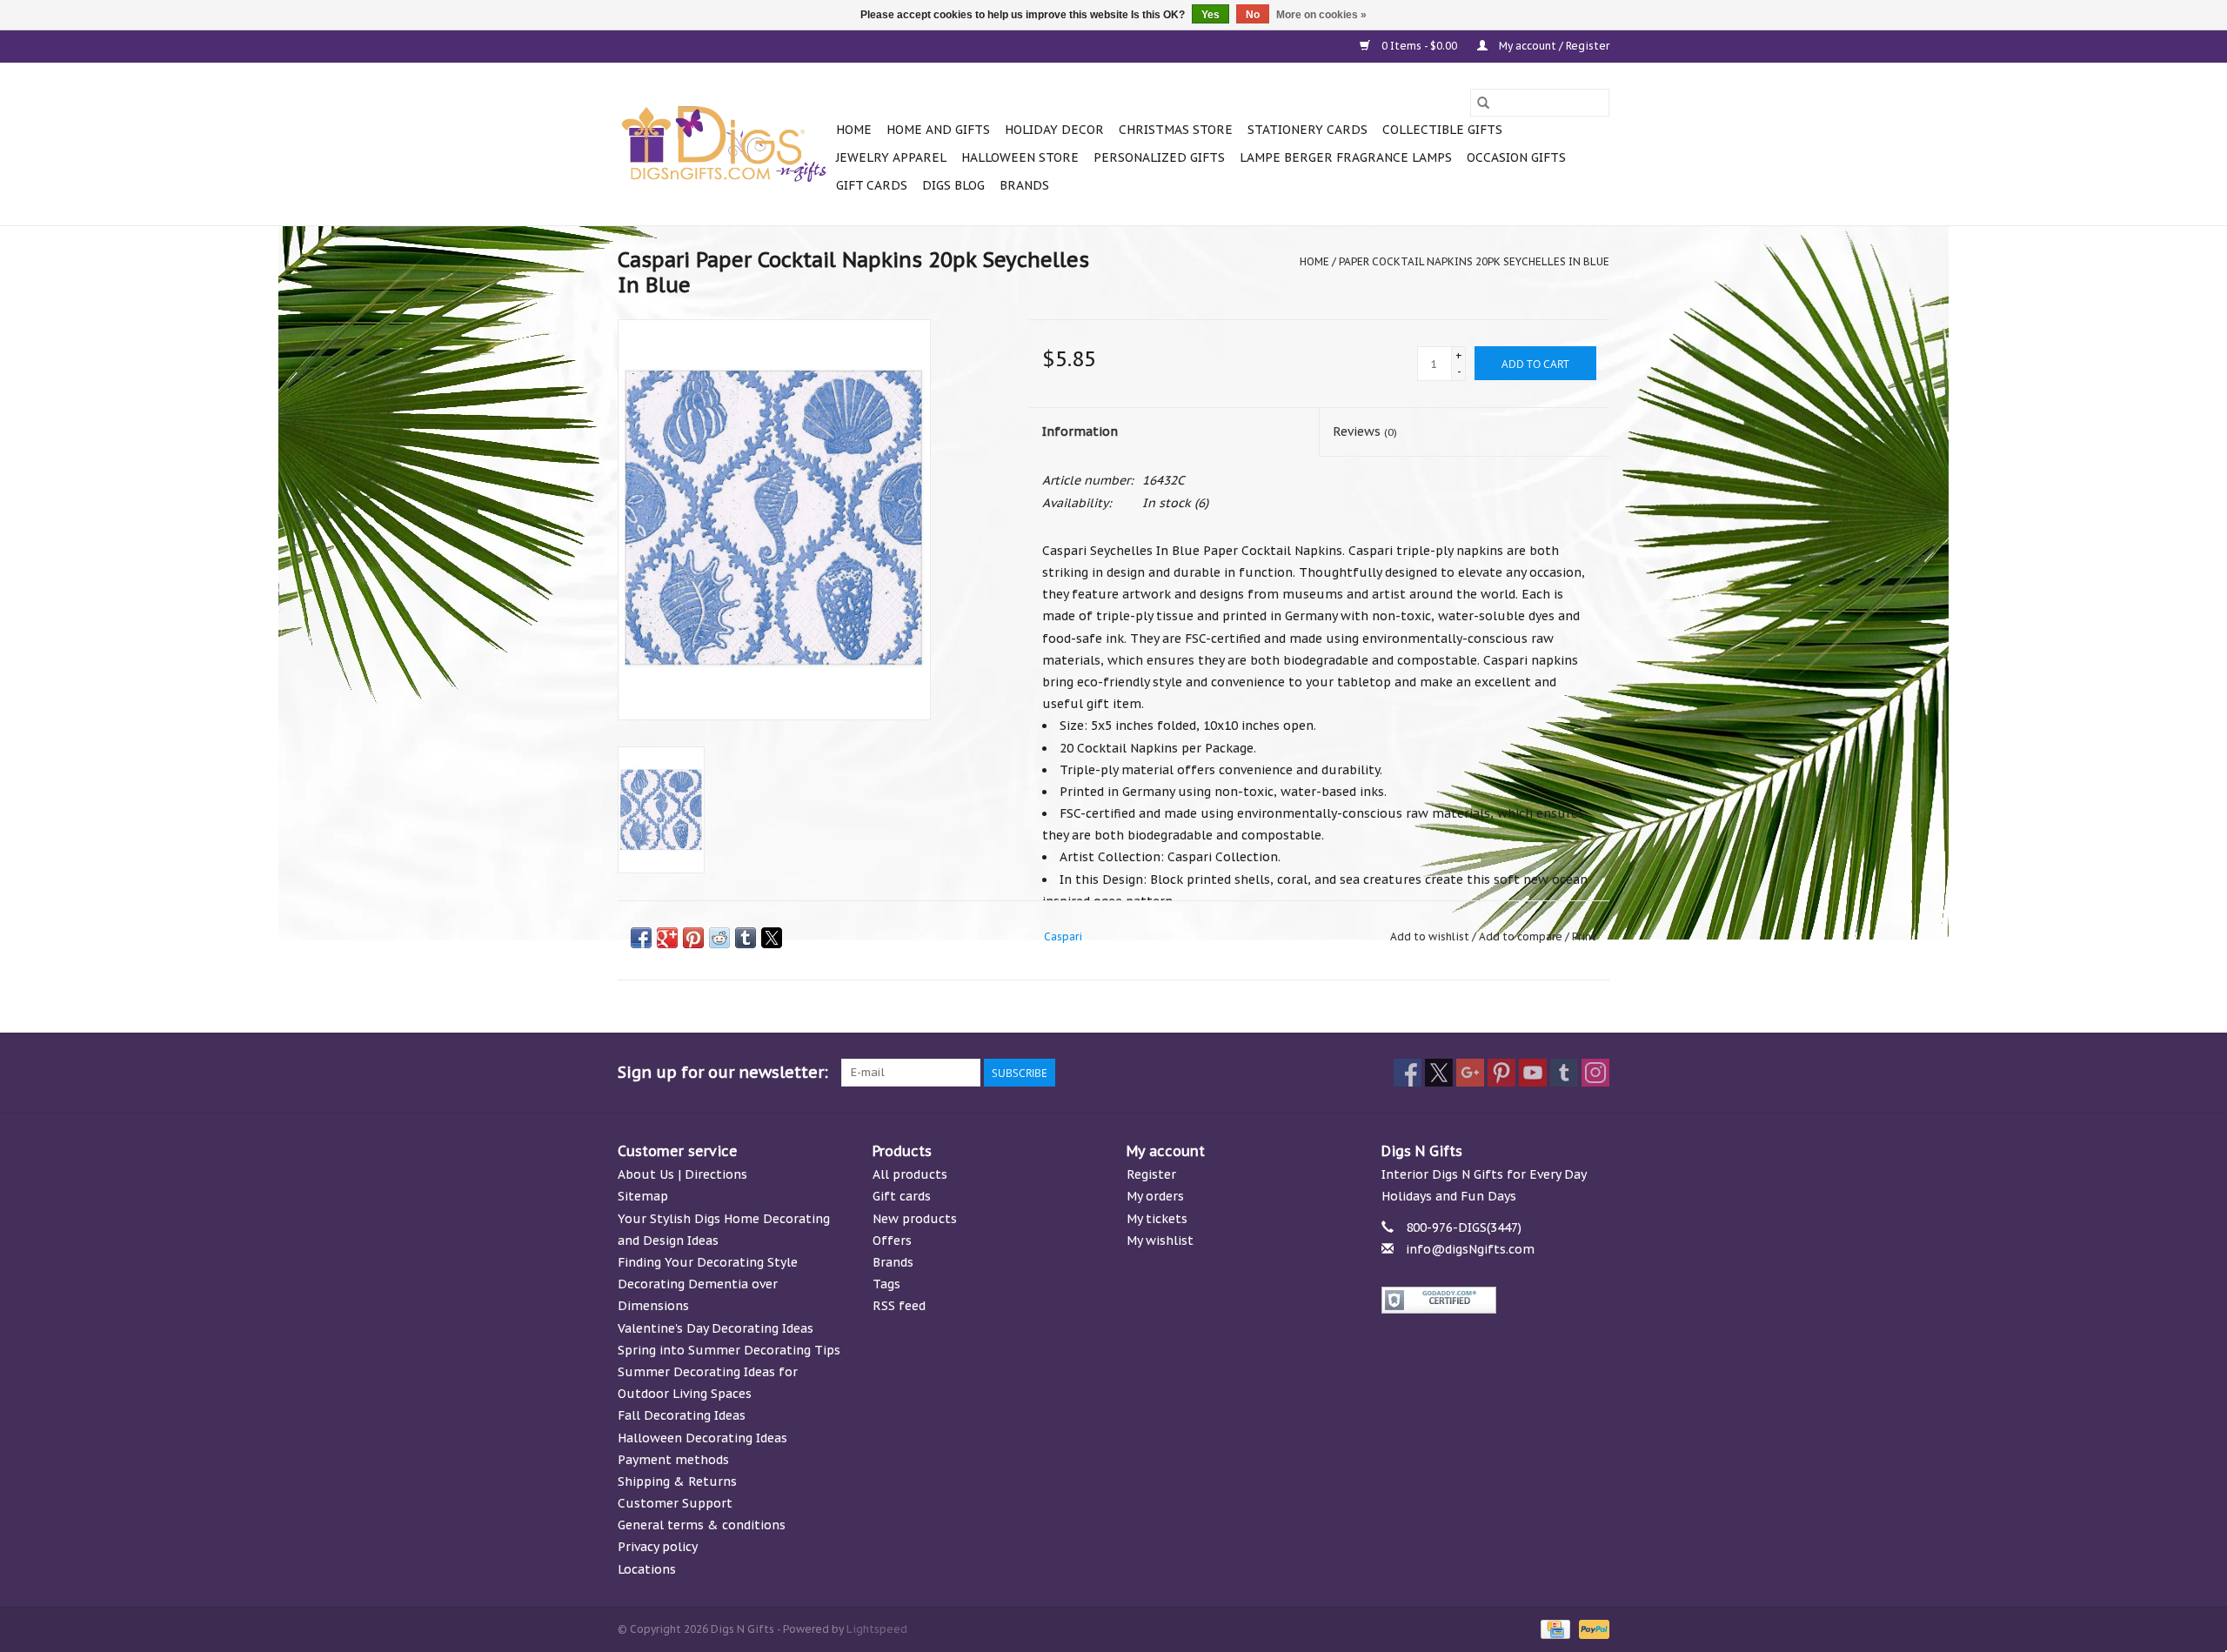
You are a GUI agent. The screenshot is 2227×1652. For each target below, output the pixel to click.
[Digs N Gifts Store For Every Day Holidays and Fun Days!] (724, 144)
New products (915, 1219)
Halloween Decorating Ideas (702, 1438)
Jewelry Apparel (891, 157)
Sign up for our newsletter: (723, 1072)
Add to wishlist (1431, 936)
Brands (1024, 185)
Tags (886, 1284)
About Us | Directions (682, 1174)
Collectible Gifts (1442, 130)
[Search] (1483, 103)
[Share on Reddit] (719, 938)
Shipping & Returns (677, 1481)
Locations (647, 1569)
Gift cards (872, 185)
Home (854, 130)
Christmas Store (1176, 130)
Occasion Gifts (1516, 157)
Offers (892, 1241)
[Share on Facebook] (641, 938)
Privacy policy (658, 1547)
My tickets (1157, 1219)
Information (1080, 431)
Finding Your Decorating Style (708, 1262)
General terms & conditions (702, 1525)
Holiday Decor (1054, 130)
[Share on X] (772, 938)
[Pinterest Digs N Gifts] (1501, 1073)
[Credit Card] (1554, 1628)
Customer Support (675, 1503)
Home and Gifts (938, 130)
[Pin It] (693, 938)
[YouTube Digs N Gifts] (1533, 1073)
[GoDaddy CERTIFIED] (1496, 1300)
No (1253, 15)
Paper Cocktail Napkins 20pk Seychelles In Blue (1474, 261)
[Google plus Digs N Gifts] (1470, 1073)
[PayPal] (1591, 1628)
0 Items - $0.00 (1419, 46)
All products (910, 1174)
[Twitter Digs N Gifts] (1439, 1073)
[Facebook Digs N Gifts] (1408, 1073)
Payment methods (673, 1460)
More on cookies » (1321, 15)
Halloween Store (1020, 157)
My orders (1155, 1196)
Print (1584, 936)
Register (1151, 1174)
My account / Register (1553, 46)
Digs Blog (953, 185)
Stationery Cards (1307, 130)
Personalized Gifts (1159, 157)
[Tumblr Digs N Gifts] (1564, 1073)
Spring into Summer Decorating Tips (729, 1350)
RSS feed (899, 1306)
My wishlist (1160, 1241)
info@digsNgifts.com (1470, 1249)
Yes (1210, 15)
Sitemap (643, 1196)
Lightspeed (877, 1629)
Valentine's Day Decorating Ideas (716, 1328)
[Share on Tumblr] (746, 938)
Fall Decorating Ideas (682, 1415)
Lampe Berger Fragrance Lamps (1346, 157)
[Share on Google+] (667, 938)
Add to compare (1522, 936)
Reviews (1365, 431)
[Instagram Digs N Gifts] (1595, 1073)
